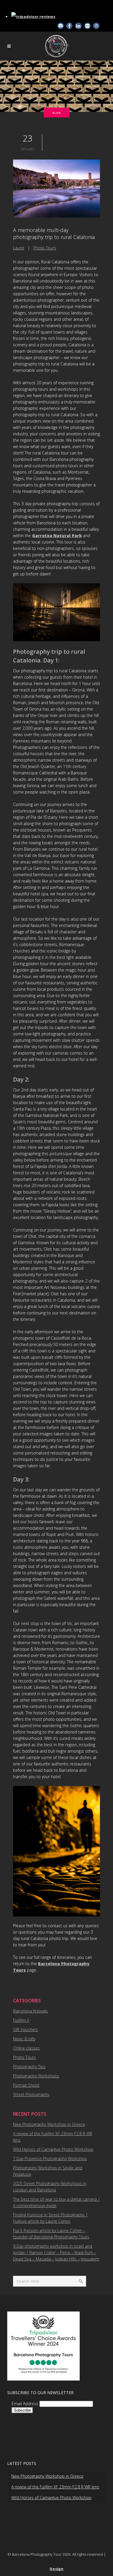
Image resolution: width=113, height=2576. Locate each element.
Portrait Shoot (26, 2085)
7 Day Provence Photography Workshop (50, 2159)
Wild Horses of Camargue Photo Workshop (53, 2149)
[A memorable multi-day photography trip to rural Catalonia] (57, 189)
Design (57, 2569)
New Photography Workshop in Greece (49, 2124)
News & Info (24, 2039)
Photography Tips (29, 2067)
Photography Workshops (36, 2076)
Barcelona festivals (30, 2011)
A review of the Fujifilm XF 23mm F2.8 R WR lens (55, 2487)
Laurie (19, 248)
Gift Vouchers (25, 2029)
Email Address (25, 2404)
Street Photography (31, 2094)
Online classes (26, 2048)
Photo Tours (45, 248)
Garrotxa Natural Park (57, 536)
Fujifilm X (21, 2020)
